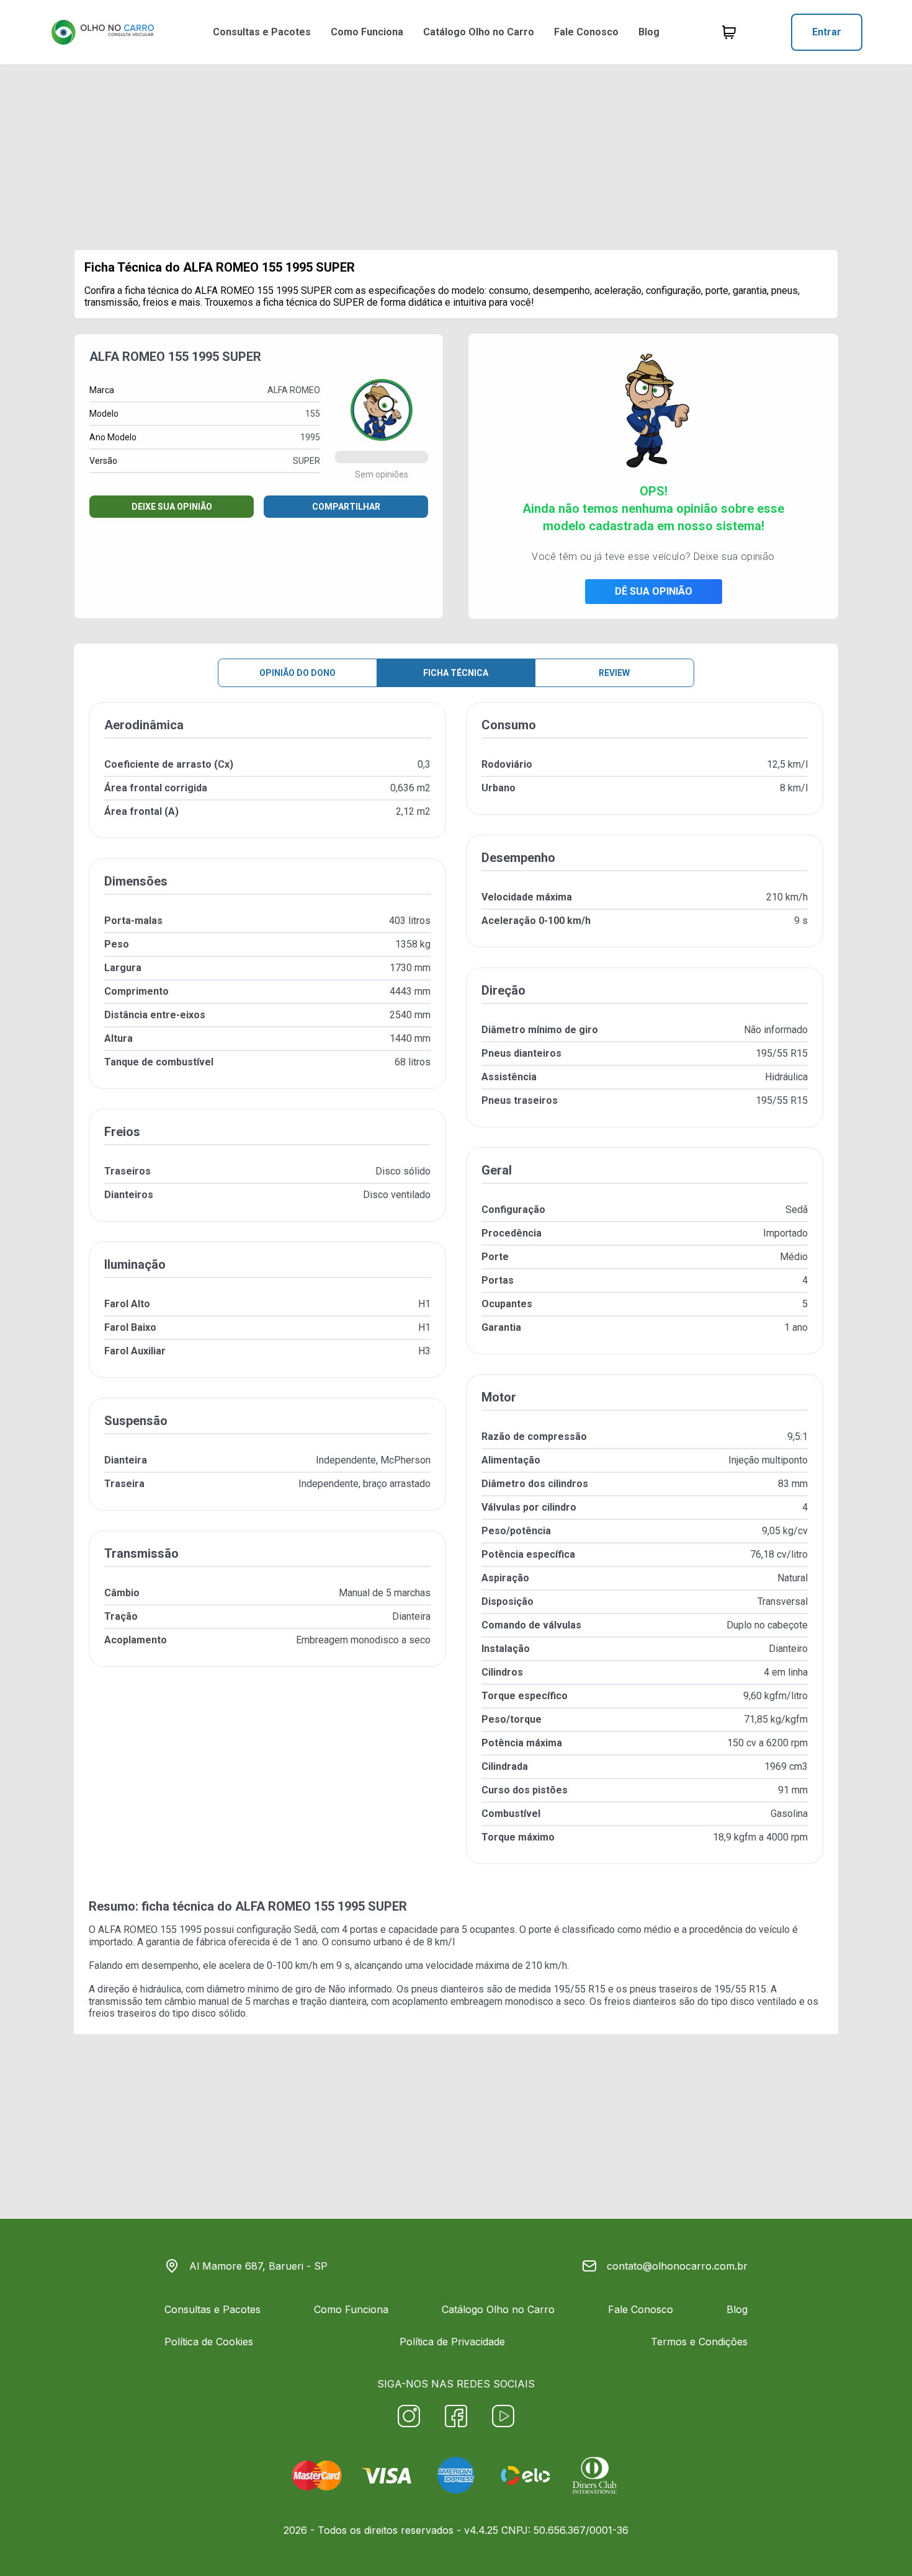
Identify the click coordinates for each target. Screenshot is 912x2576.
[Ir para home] (102, 32)
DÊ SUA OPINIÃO (654, 591)
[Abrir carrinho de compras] (729, 32)
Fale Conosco (586, 32)
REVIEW (614, 673)
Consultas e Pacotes (262, 32)
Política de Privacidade (452, 2342)
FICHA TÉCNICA (456, 673)
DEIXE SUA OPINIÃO (172, 507)
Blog (649, 32)
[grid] (456, 1293)
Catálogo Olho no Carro (479, 32)
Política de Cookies (209, 2342)
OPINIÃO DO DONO (297, 673)
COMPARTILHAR (346, 507)
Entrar (827, 32)
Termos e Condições (699, 2342)
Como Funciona (367, 32)
